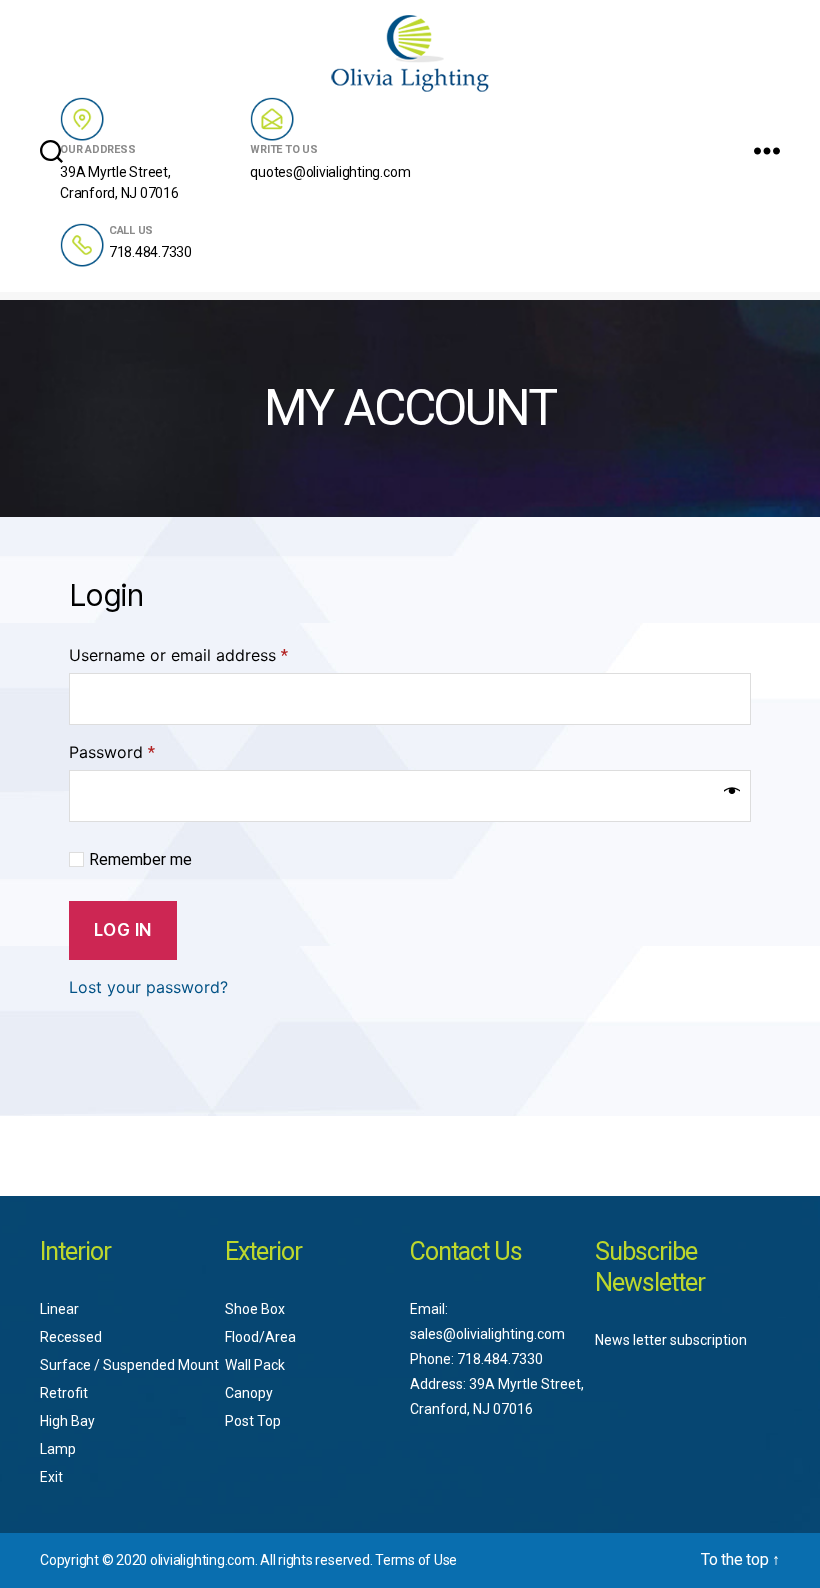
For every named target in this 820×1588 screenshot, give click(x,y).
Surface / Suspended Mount (129, 1365)
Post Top (253, 1421)
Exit (51, 1477)
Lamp (58, 1449)
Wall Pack (255, 1365)
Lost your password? (148, 987)
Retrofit (64, 1393)
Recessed (71, 1337)
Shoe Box (255, 1309)
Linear (59, 1309)
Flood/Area (260, 1337)
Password (112, 752)
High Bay (67, 1421)
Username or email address (178, 655)
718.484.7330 (150, 252)
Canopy (249, 1393)
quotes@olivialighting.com (330, 172)
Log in (123, 930)
